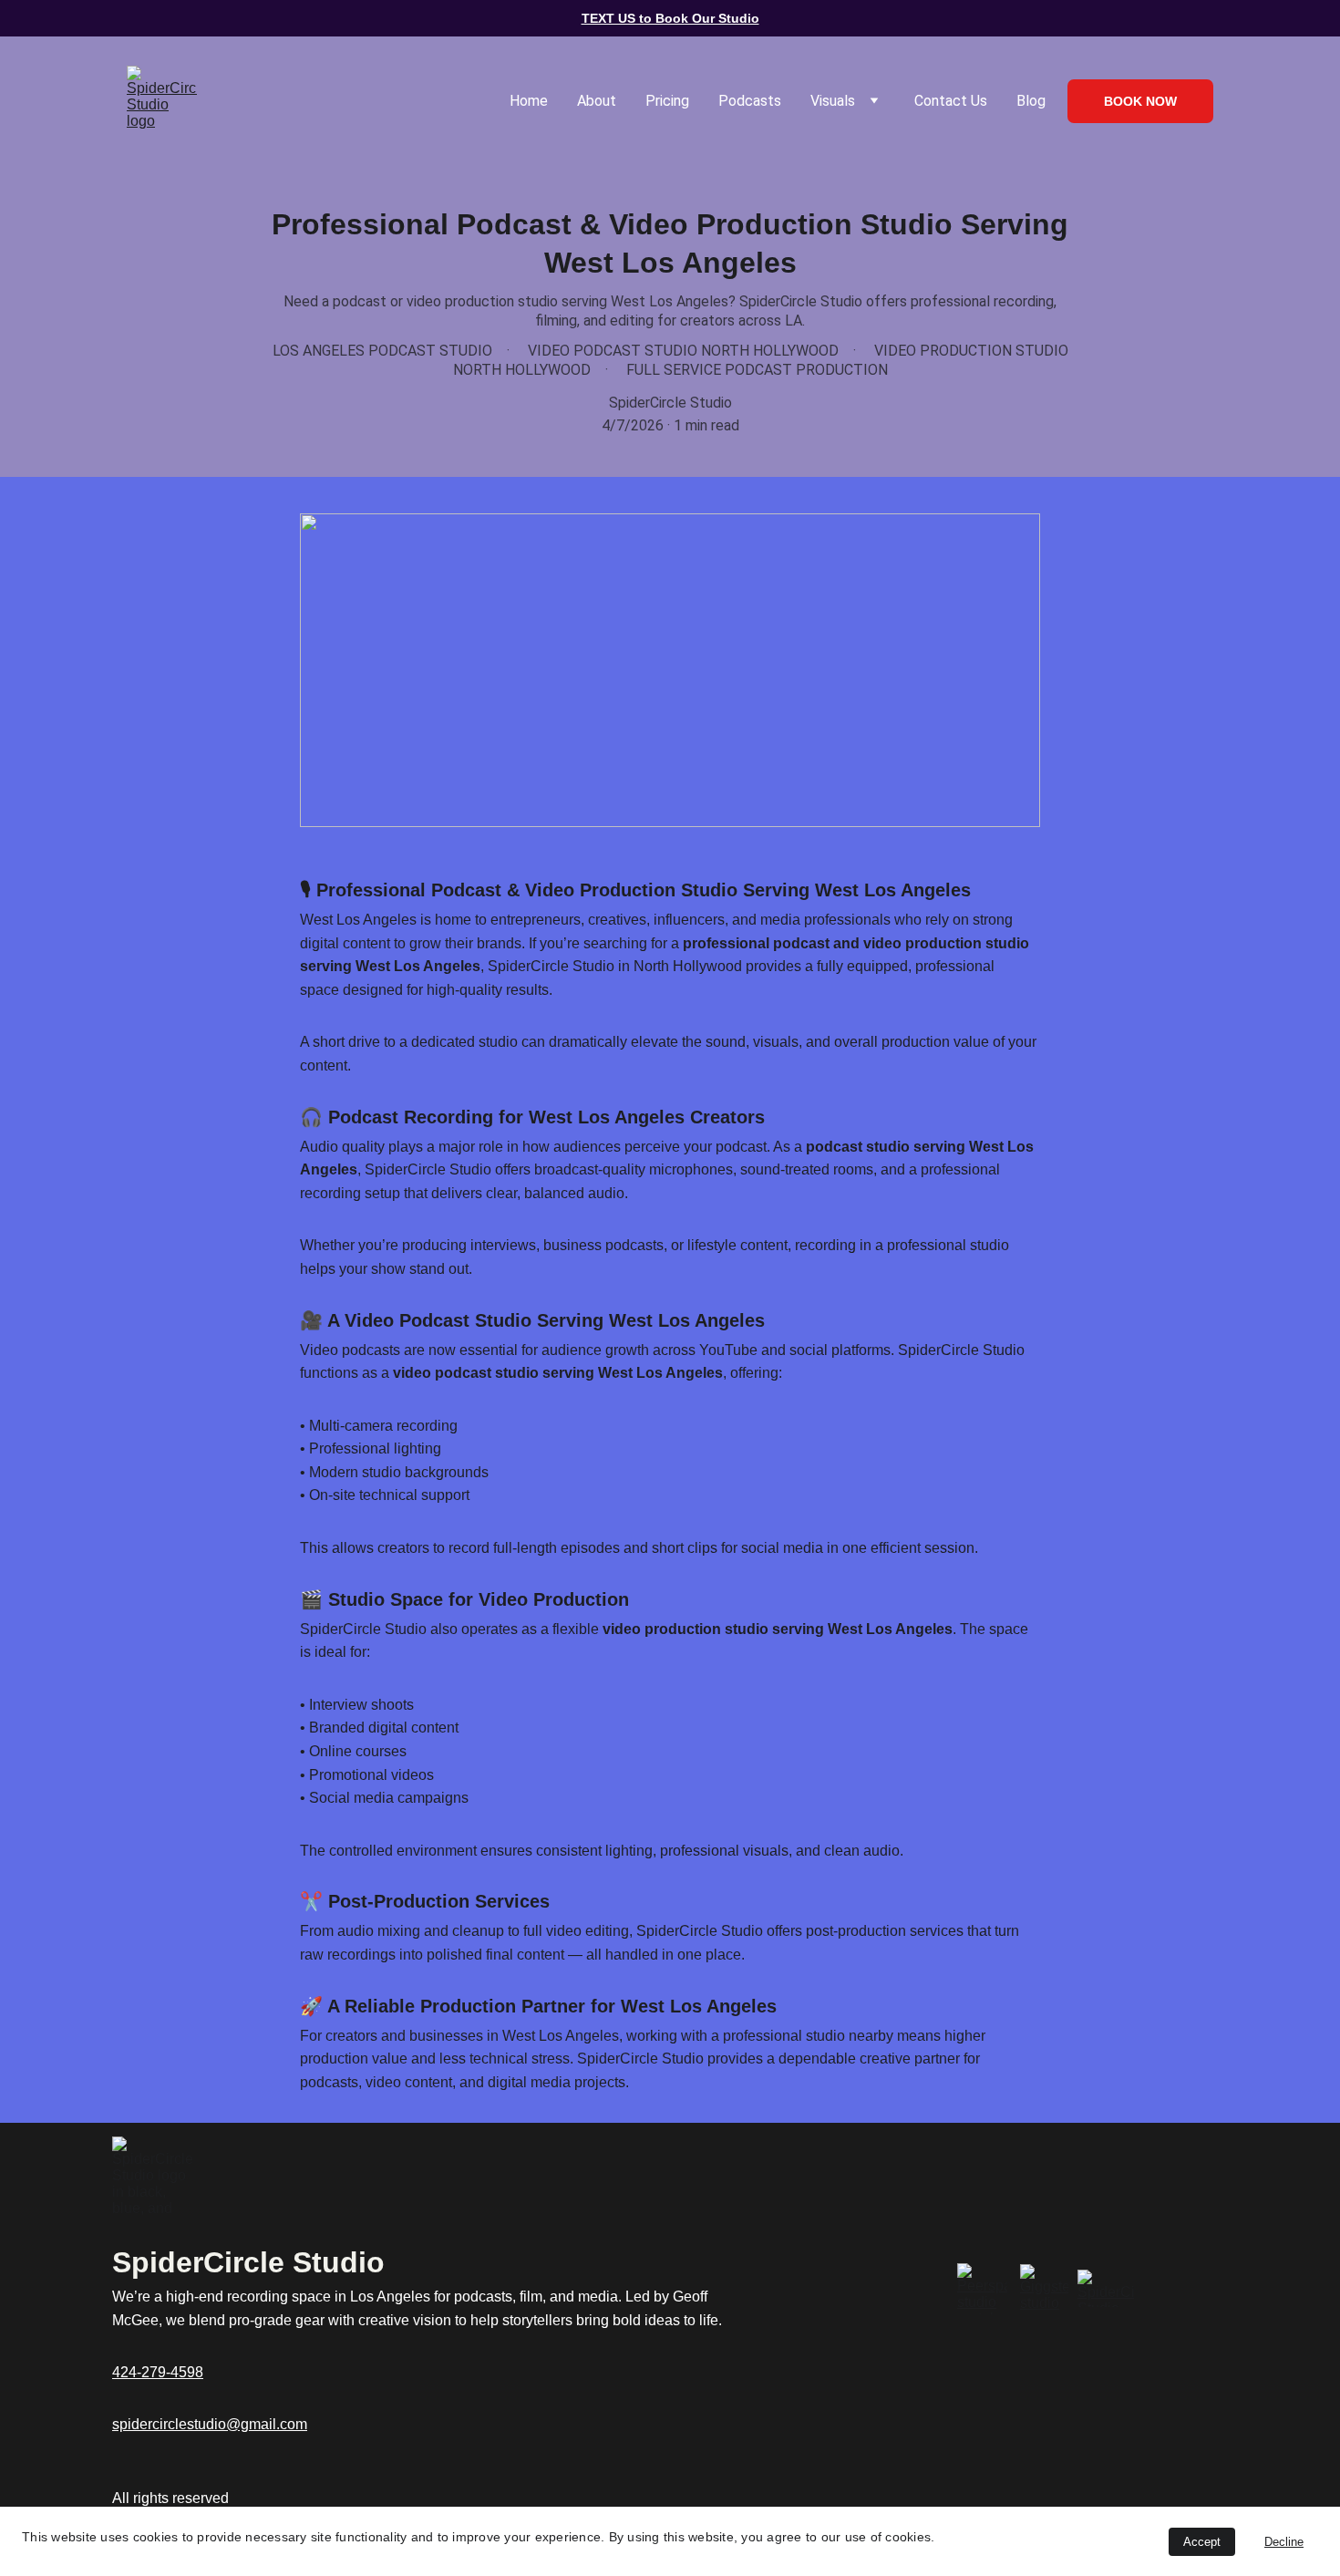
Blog (1031, 101)
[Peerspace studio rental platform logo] (982, 2289)
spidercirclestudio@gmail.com (210, 2424)
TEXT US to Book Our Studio (670, 18)
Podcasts (750, 101)
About (597, 101)
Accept (1202, 2542)
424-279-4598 (158, 2372)
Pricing (667, 101)
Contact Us (951, 101)
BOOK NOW (1140, 101)
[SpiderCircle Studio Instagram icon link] (1106, 2288)
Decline (1284, 2542)
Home (529, 101)
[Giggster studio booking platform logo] (1044, 2288)
